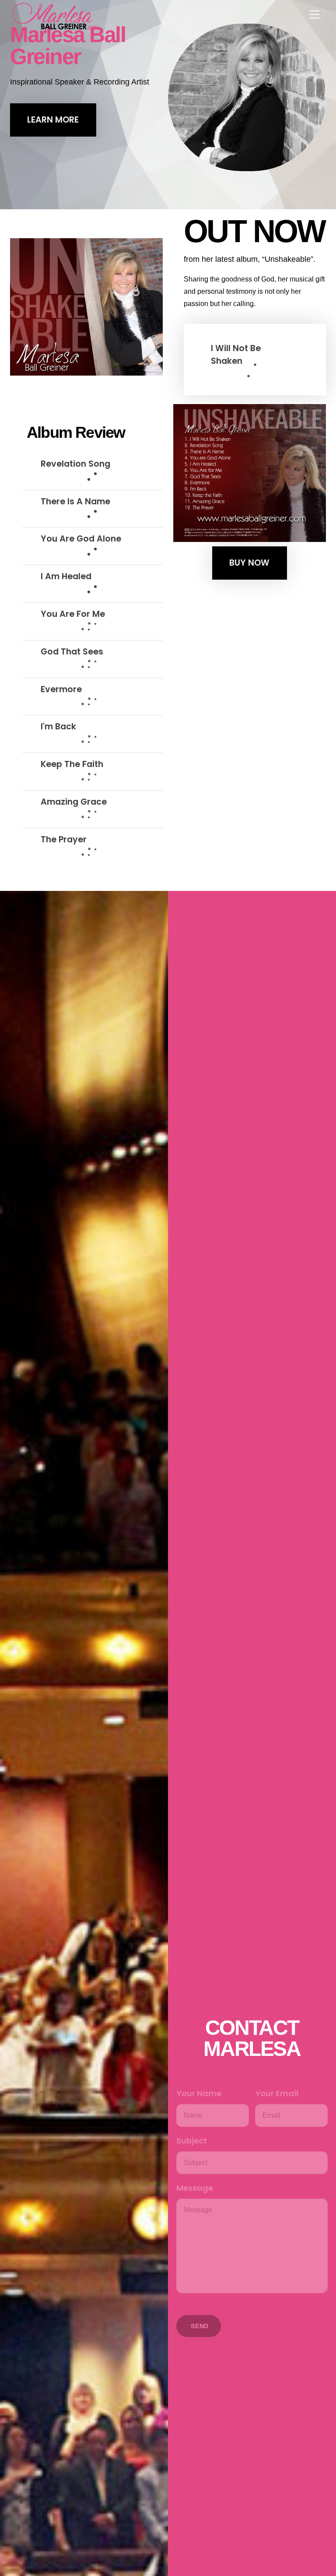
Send (200, 2326)
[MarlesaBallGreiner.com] (56, 15)
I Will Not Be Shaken (236, 355)
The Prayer (64, 839)
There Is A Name (75, 501)
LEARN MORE (53, 120)
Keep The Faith (72, 764)
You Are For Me (73, 614)
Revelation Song (75, 464)
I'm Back (58, 727)
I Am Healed (66, 576)
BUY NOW (249, 563)
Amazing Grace (74, 802)
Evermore (61, 689)
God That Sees (72, 652)
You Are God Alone (81, 539)
